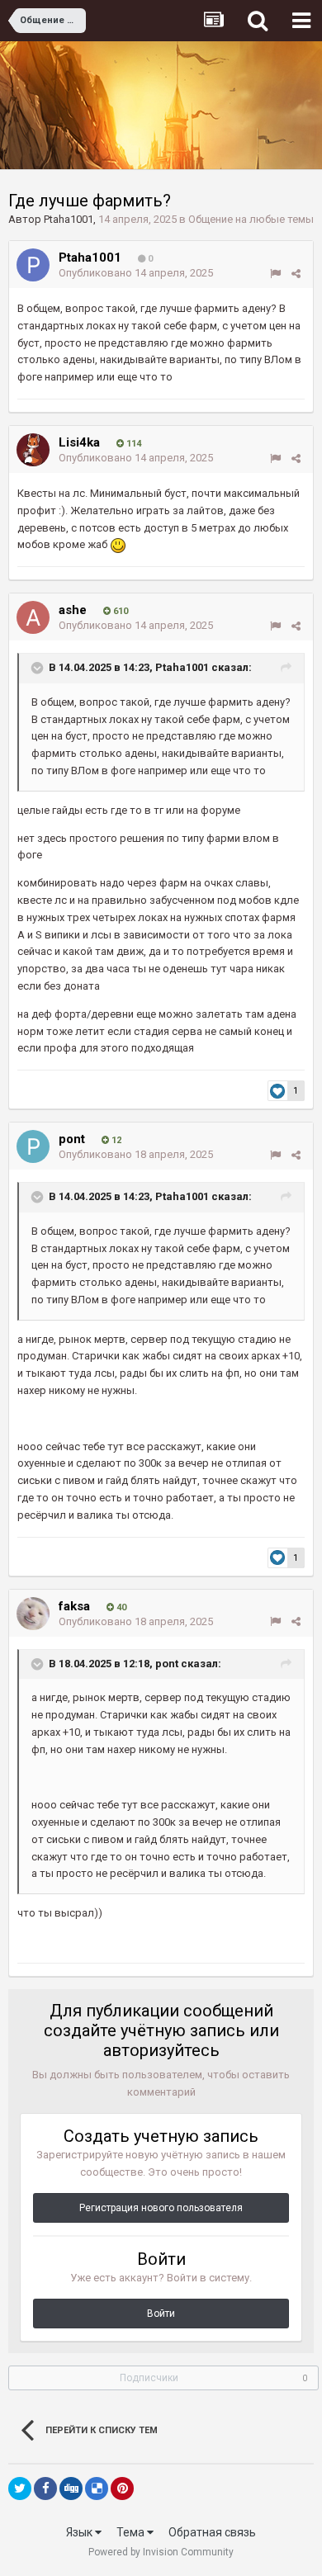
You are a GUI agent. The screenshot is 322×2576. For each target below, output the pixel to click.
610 (119, 611)
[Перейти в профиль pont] (33, 1146)
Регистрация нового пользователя (161, 2208)
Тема (132, 2532)
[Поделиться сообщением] (296, 274)
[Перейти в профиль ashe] (33, 617)
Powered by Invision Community (161, 2552)
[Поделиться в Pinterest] (122, 2489)
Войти (161, 2314)
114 (133, 444)
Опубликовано (136, 273)
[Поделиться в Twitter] (20, 2489)
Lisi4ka (79, 442)
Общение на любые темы (251, 219)
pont (72, 1139)
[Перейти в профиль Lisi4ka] (33, 450)
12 (115, 1140)
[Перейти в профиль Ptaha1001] (33, 265)
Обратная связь (212, 2532)
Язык (80, 2532)
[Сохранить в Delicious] (97, 2489)
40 (120, 1607)
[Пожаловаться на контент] (275, 274)
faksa (74, 1606)
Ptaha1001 (69, 219)
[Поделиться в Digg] (71, 2489)
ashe (73, 610)
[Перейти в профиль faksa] (33, 1614)
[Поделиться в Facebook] (45, 2489)
